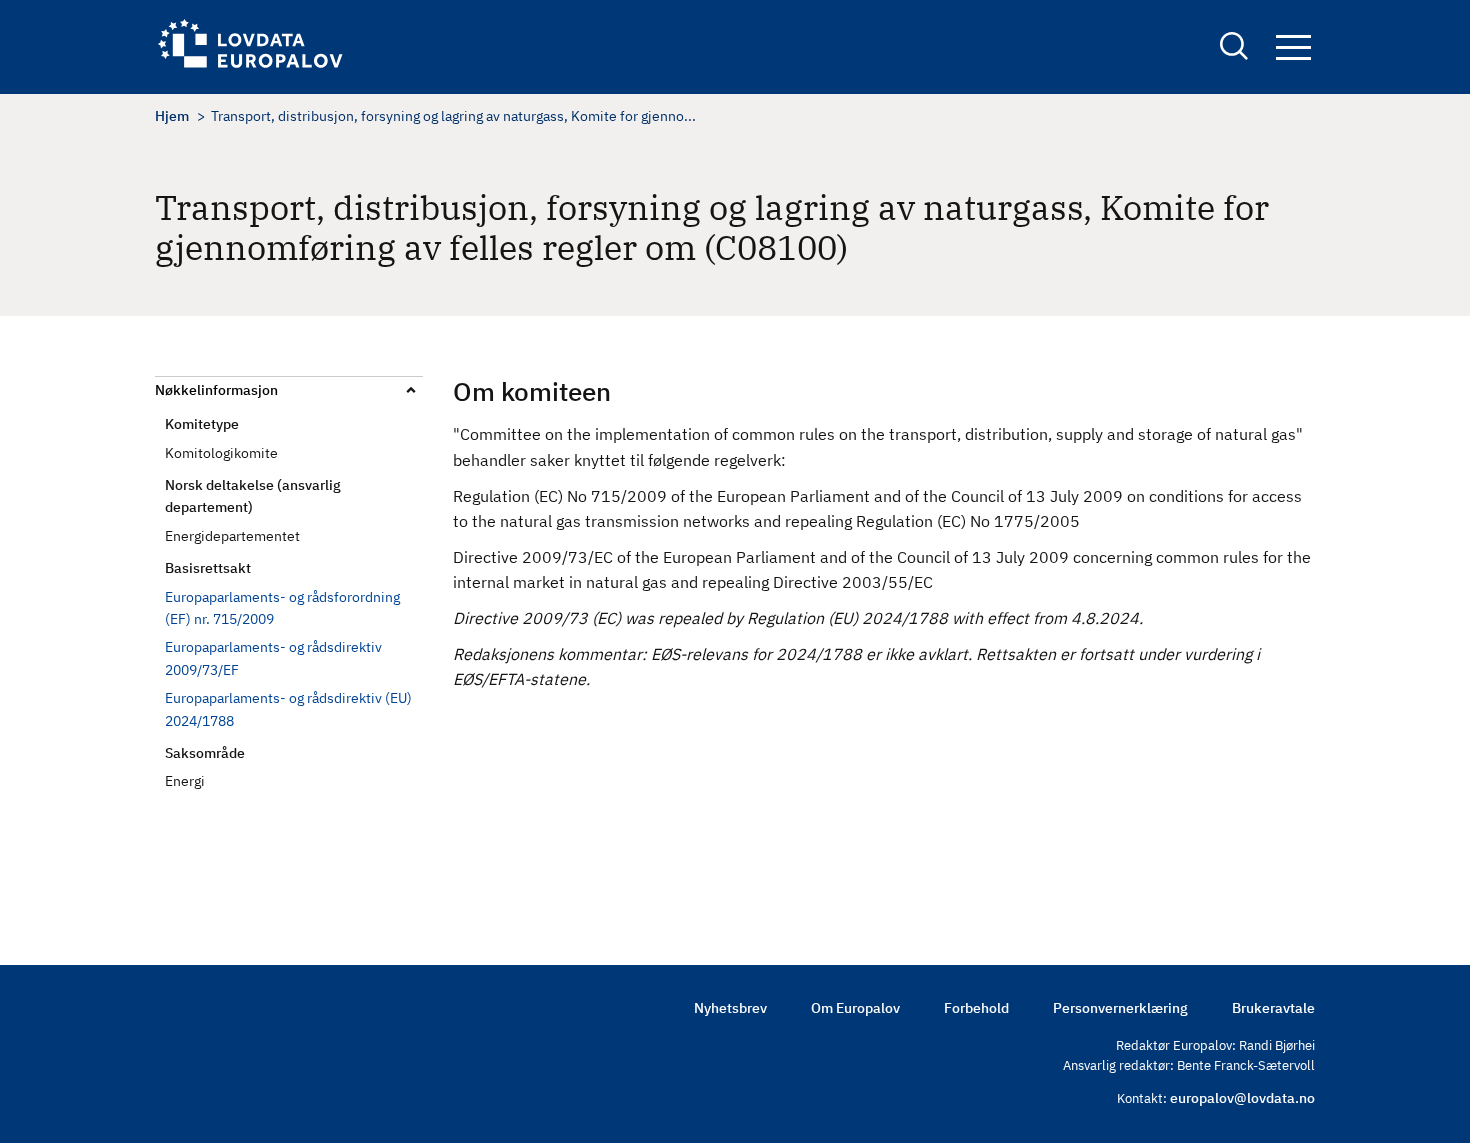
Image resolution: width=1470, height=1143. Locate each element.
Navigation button (1293, 48)
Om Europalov (855, 1008)
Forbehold (976, 1008)
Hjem (172, 116)
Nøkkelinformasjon (216, 390)
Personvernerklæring (1120, 1008)
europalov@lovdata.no (1242, 1098)
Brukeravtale (1273, 1008)
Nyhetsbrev (730, 1008)
